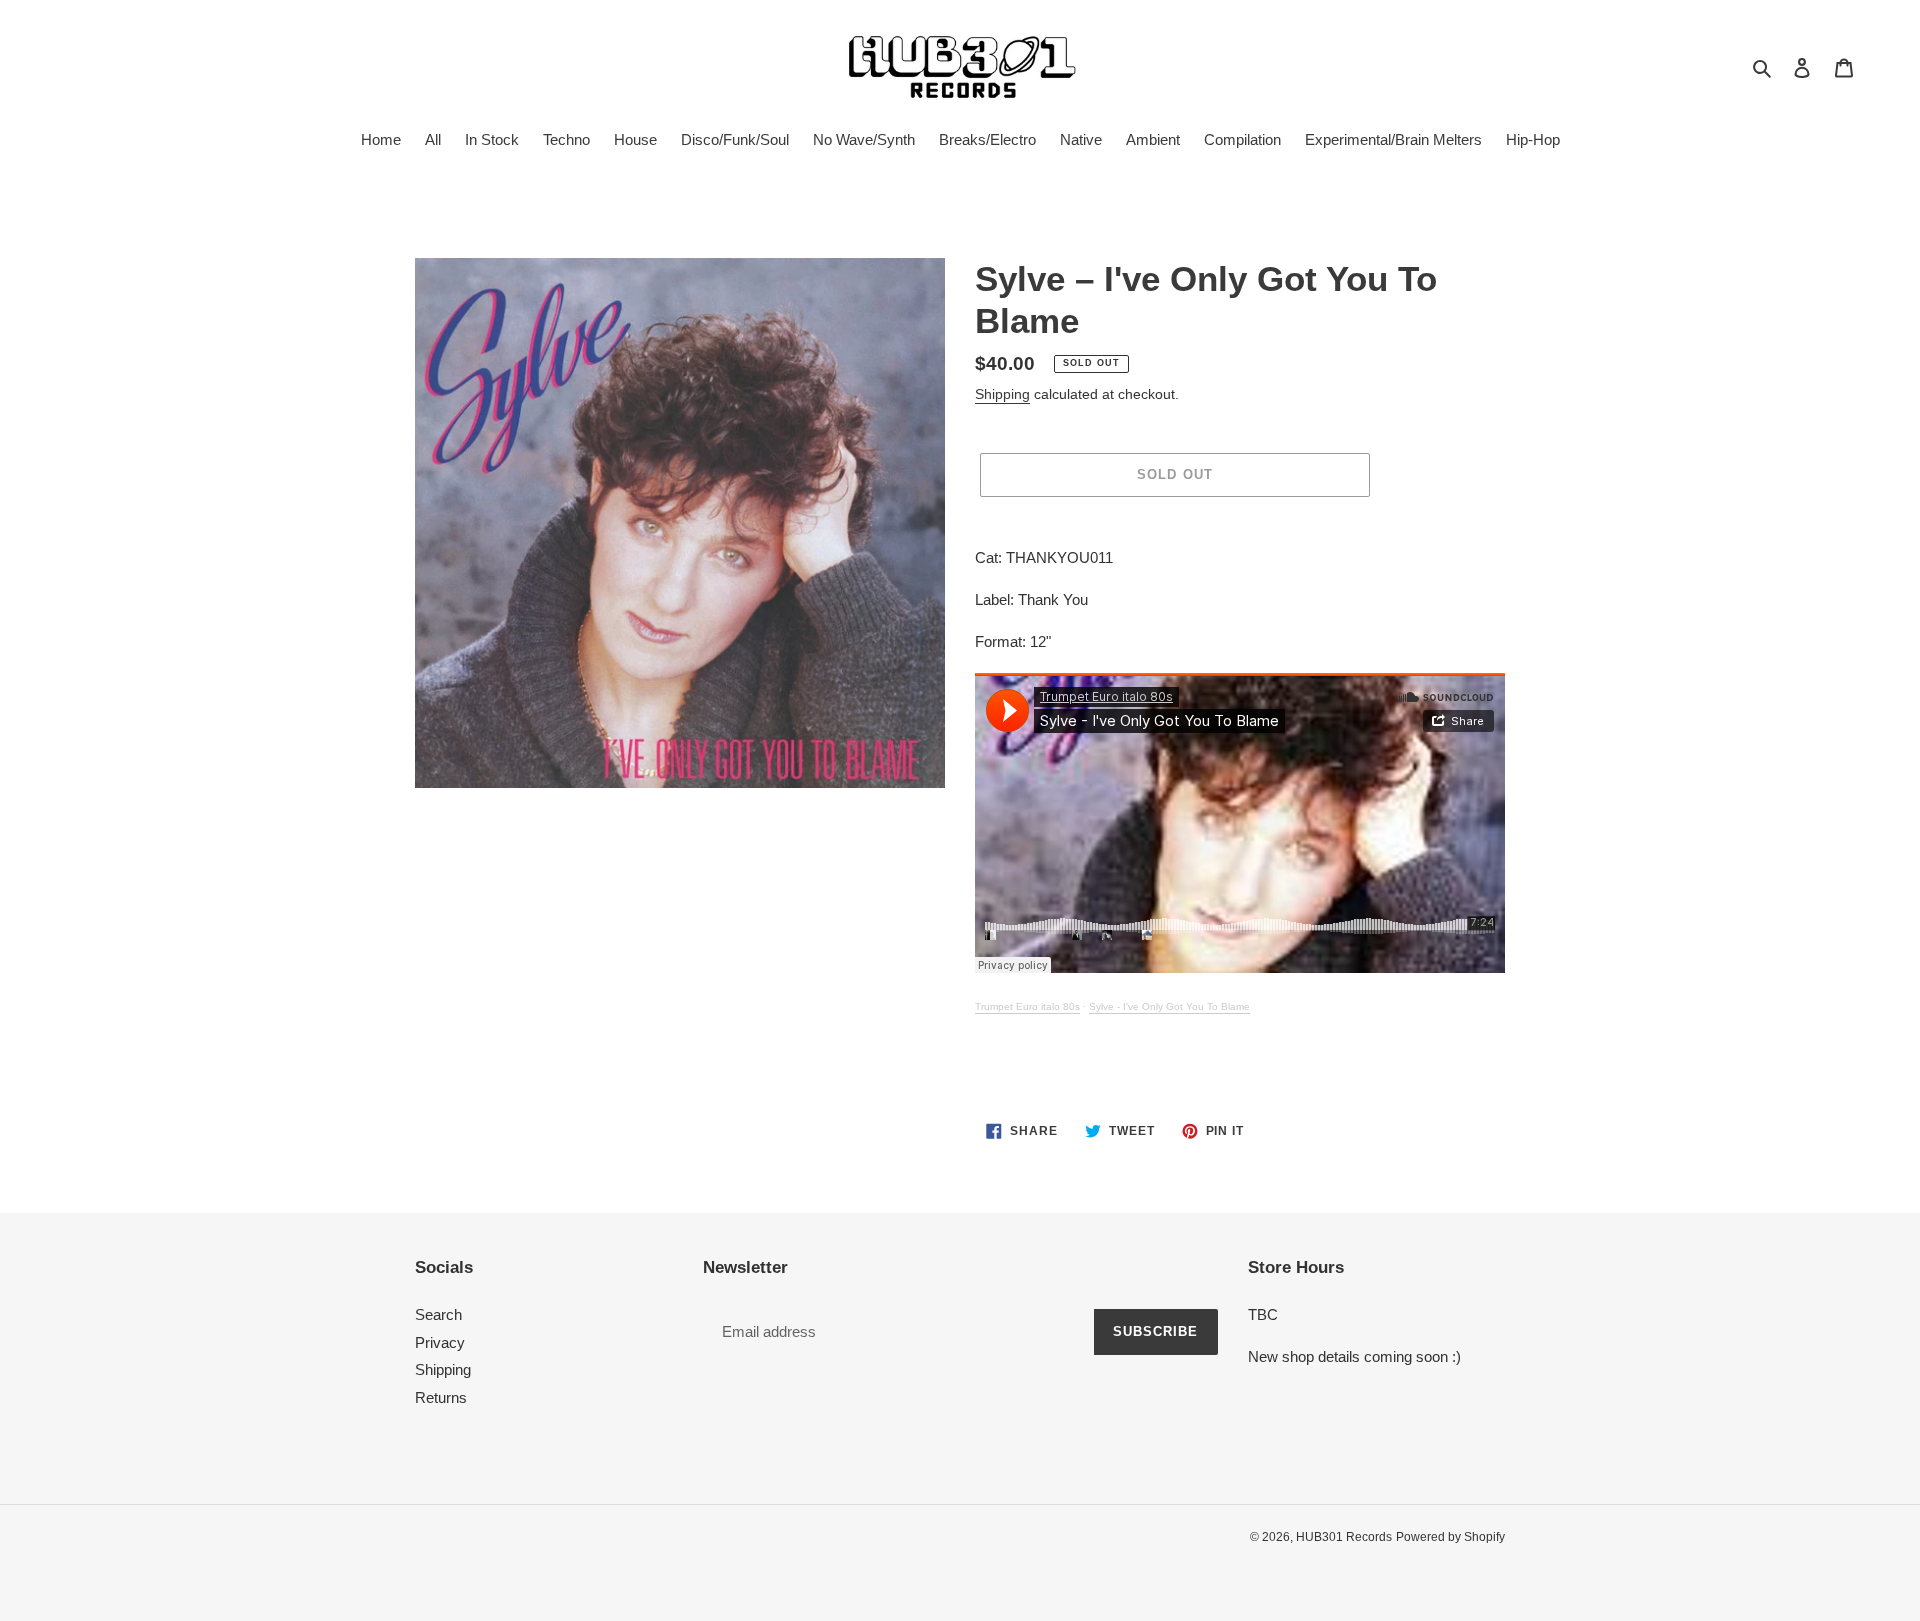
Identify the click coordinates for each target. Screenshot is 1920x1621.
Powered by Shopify (1450, 1537)
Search (438, 1314)
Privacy (440, 1342)
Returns (441, 1397)
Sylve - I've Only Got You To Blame (1169, 1006)
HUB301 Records (1344, 1537)
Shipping (1002, 394)
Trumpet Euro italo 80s (1027, 1006)
